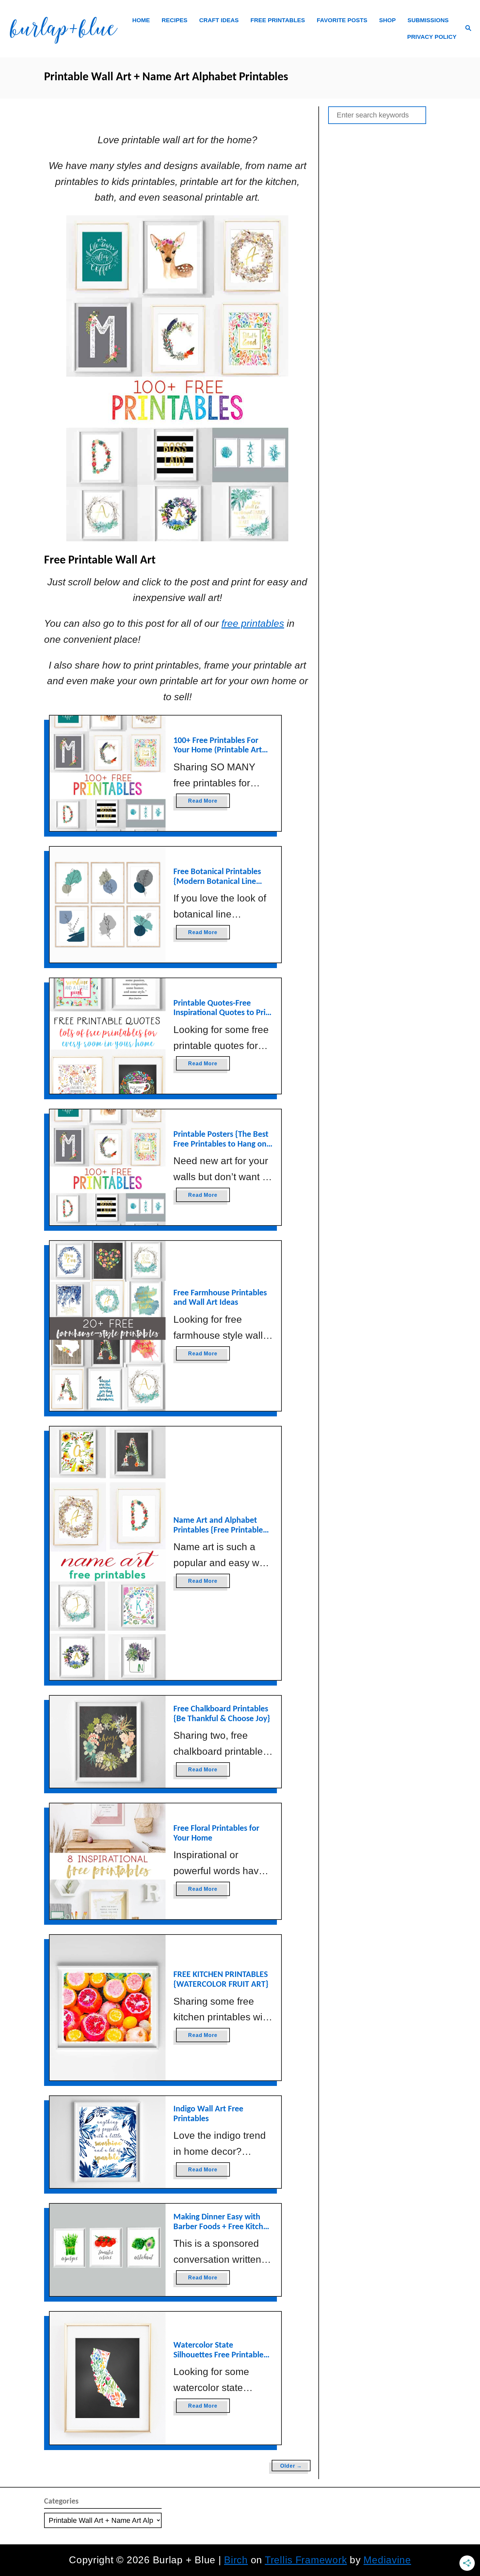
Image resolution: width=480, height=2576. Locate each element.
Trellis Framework (306, 2560)
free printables (253, 623)
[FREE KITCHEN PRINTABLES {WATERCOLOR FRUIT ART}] (108, 2008)
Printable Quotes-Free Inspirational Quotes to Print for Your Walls (223, 1013)
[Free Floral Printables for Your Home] (108, 1861)
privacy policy (432, 37)
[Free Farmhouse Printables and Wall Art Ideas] (108, 1326)
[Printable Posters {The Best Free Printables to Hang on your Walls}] (108, 1167)
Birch (236, 2560)
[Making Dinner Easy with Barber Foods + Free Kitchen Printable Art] (108, 2250)
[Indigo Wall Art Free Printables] (108, 2142)
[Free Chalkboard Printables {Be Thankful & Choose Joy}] (108, 1742)
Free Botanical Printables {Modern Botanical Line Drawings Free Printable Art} (223, 882)
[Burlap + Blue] (64, 29)
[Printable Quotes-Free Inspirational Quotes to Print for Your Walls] (108, 1036)
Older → (291, 2466)
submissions (428, 20)
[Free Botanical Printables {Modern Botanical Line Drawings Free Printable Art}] (108, 905)
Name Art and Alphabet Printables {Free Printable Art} (218, 1530)
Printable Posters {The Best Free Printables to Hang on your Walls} (221, 1144)
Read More (205, 803)
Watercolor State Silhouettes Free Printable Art (218, 2355)
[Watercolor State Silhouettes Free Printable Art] (108, 2378)
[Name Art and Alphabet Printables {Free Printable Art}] (108, 1553)
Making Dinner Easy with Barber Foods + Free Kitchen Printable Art (223, 2227)
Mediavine (387, 2560)
